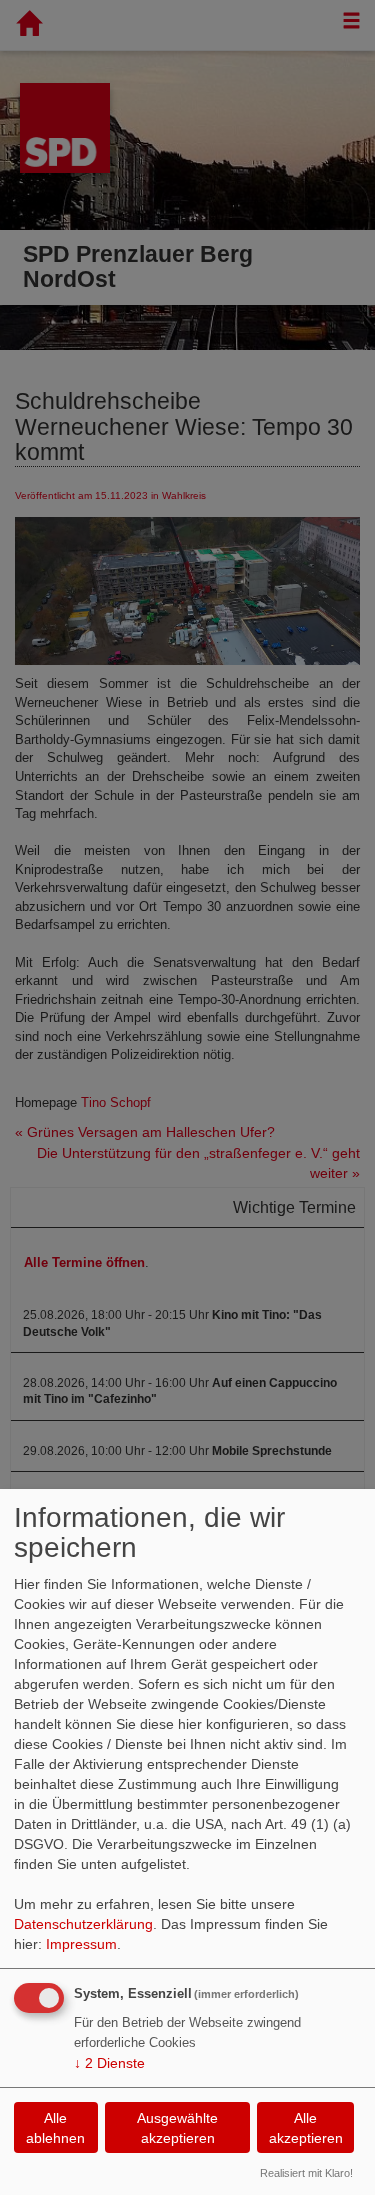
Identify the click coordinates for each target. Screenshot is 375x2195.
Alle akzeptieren (306, 2128)
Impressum (81, 1944)
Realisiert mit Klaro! (306, 2173)
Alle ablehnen (55, 2128)
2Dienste (109, 2063)
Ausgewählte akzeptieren (177, 2128)
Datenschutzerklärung (83, 1924)
